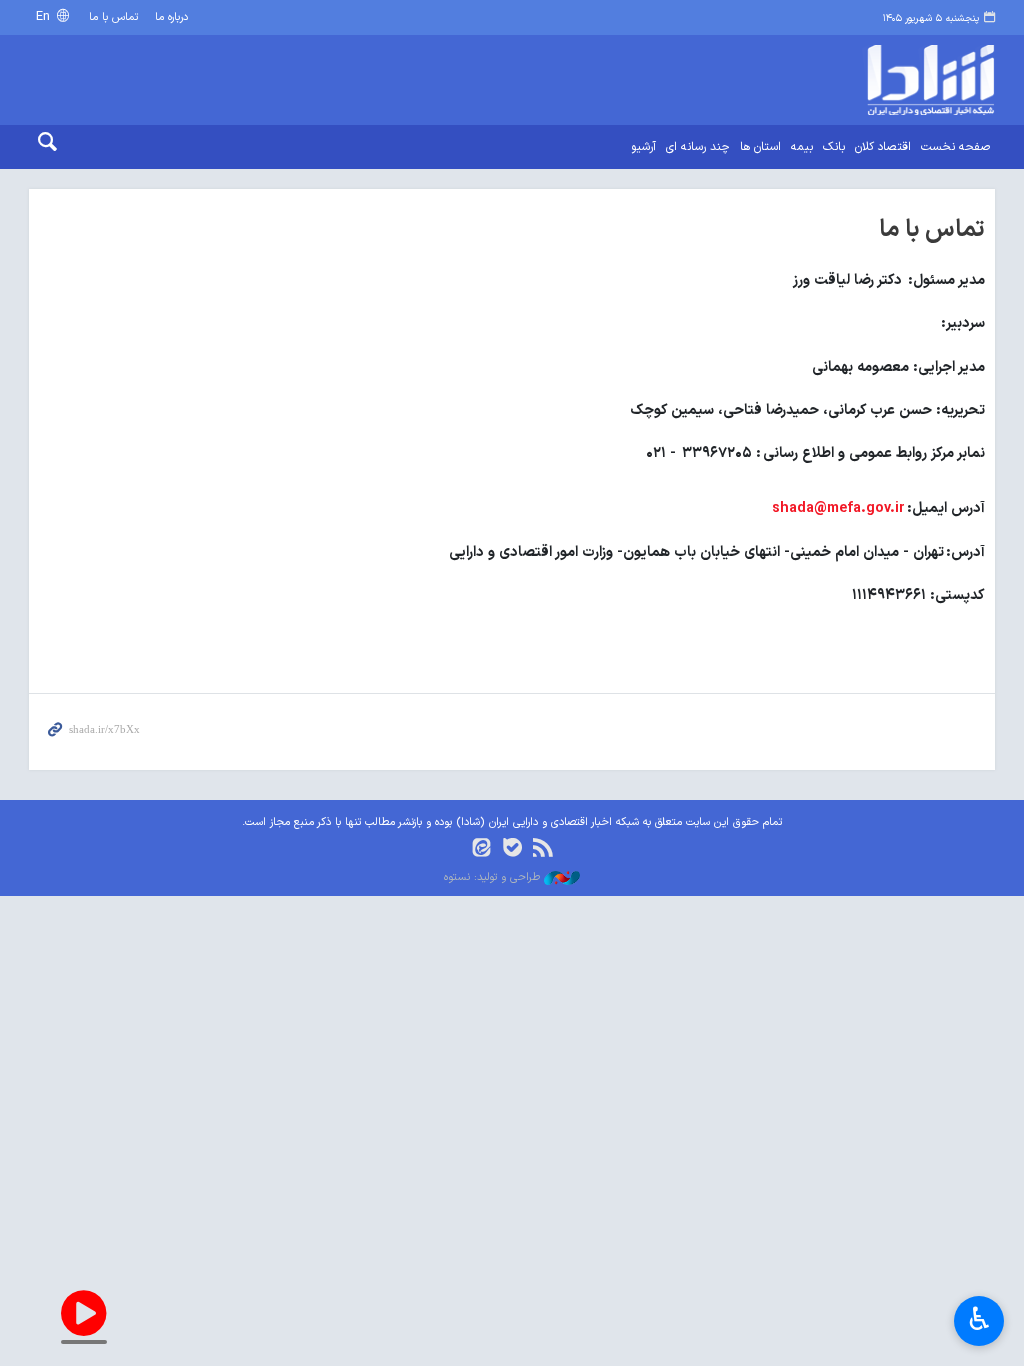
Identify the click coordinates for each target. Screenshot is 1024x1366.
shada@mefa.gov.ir (838, 508)
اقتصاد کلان (883, 147)
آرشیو (643, 147)
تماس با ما (113, 17)
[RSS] (542, 849)
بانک (834, 147)
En (45, 16)
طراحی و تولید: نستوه (494, 878)
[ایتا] (481, 849)
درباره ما (171, 17)
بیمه (802, 147)
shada (882, 80)
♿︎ (979, 1319)
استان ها (760, 147)
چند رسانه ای (698, 147)
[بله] (512, 849)
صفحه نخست (955, 147)
